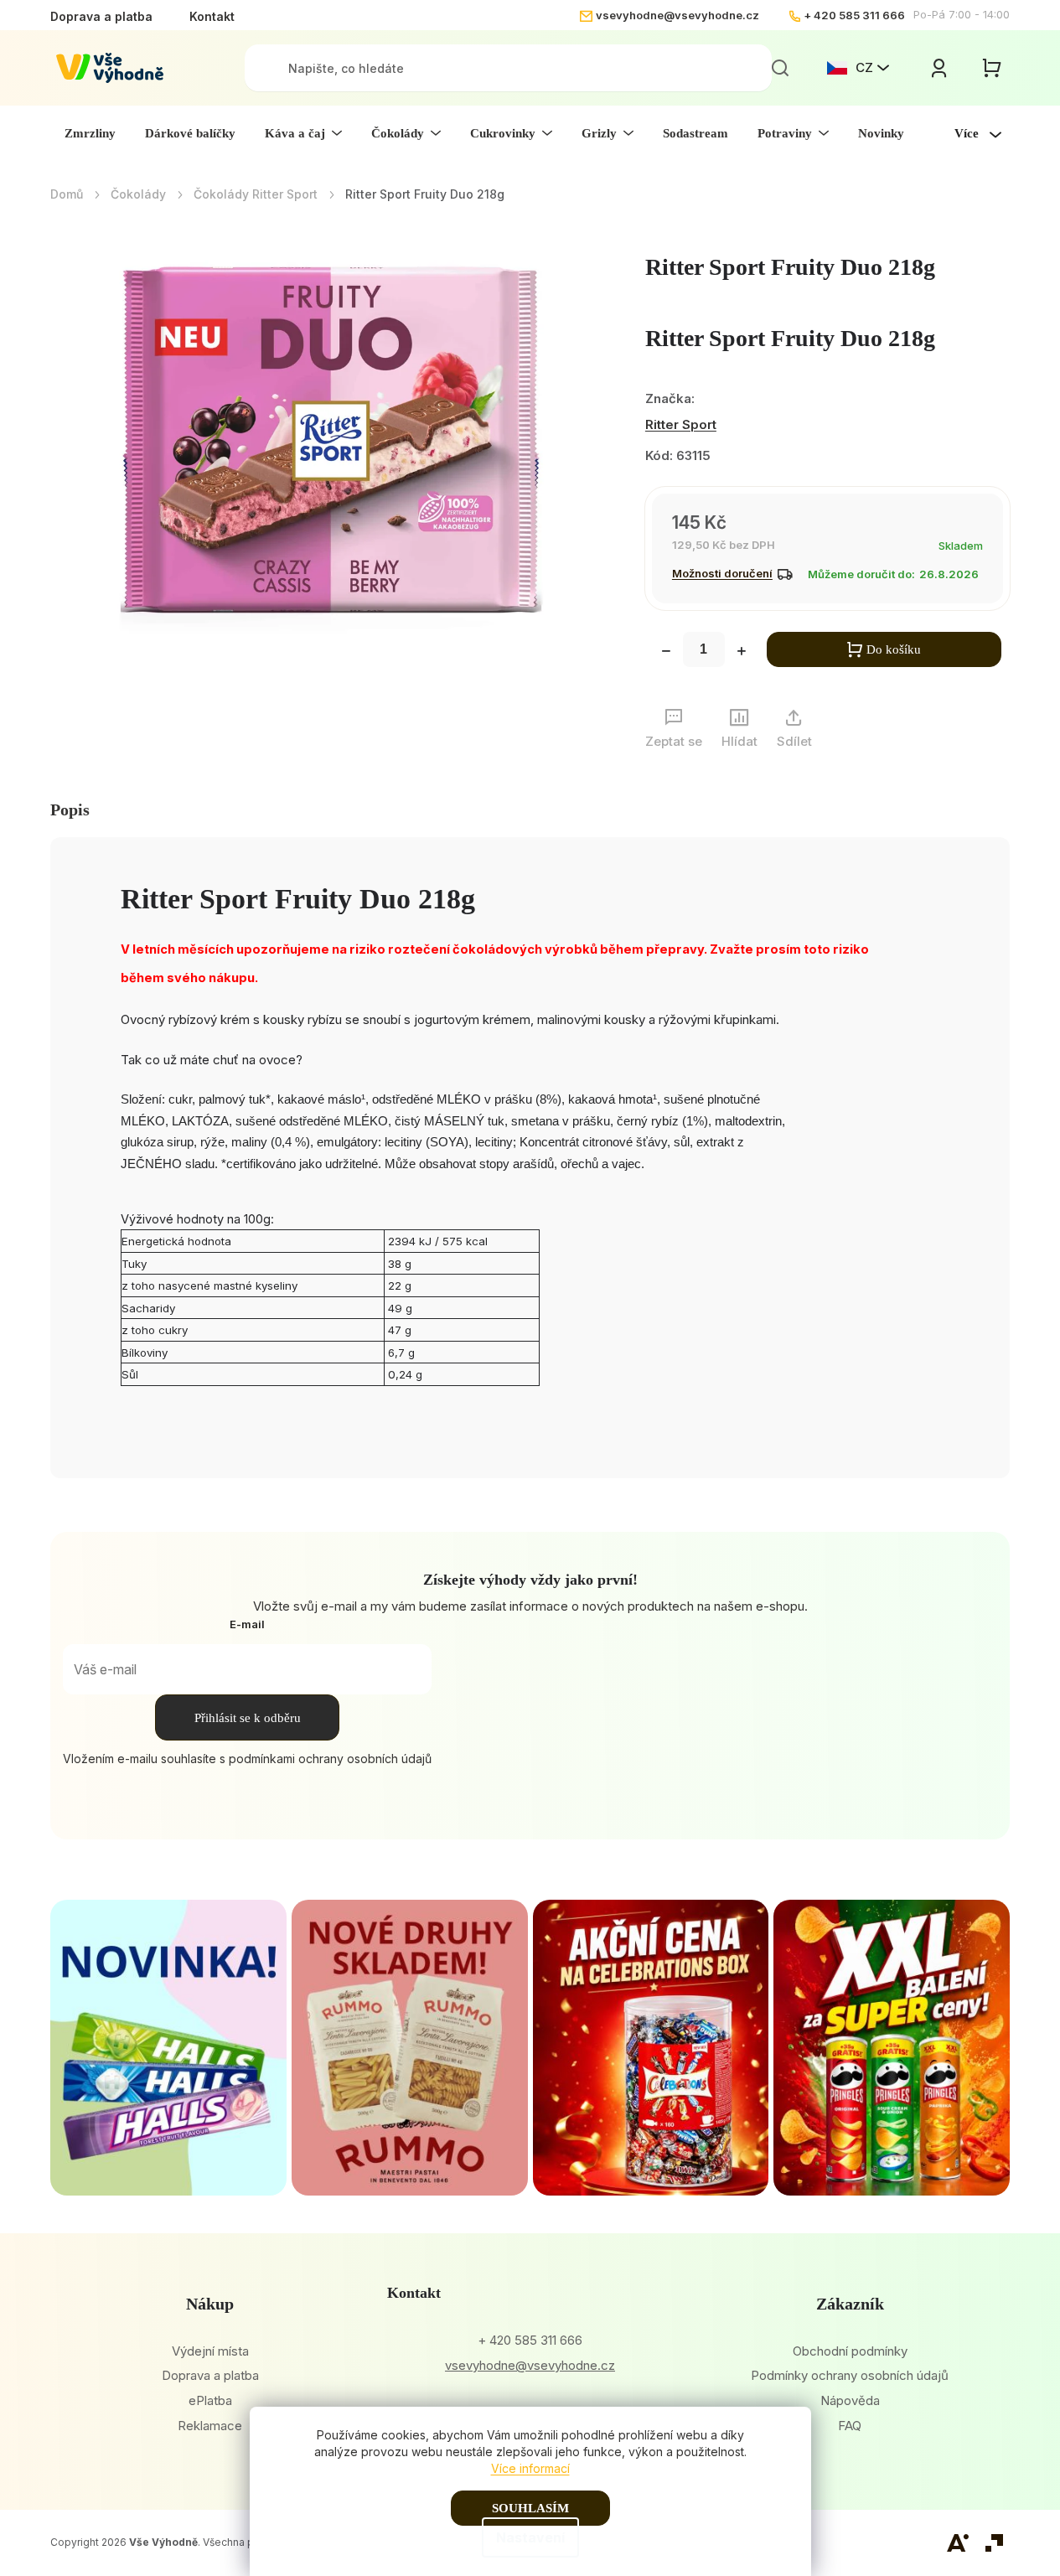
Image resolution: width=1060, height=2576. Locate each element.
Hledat (780, 68)
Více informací (530, 2468)
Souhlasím (530, 2508)
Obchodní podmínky (850, 2351)
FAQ (850, 2426)
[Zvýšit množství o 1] (742, 653)
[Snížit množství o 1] (666, 653)
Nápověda (850, 2400)
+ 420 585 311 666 (854, 15)
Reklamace (210, 2426)
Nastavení (530, 2537)
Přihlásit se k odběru (248, 1718)
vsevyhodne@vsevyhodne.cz (677, 15)
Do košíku (894, 649)
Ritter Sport (681, 424)
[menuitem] (90, 133)
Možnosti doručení (722, 573)
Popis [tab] (70, 810)
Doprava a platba (101, 16)
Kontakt (212, 16)
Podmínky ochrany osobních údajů (850, 2375)
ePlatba (210, 2400)
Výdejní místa (210, 2351)
